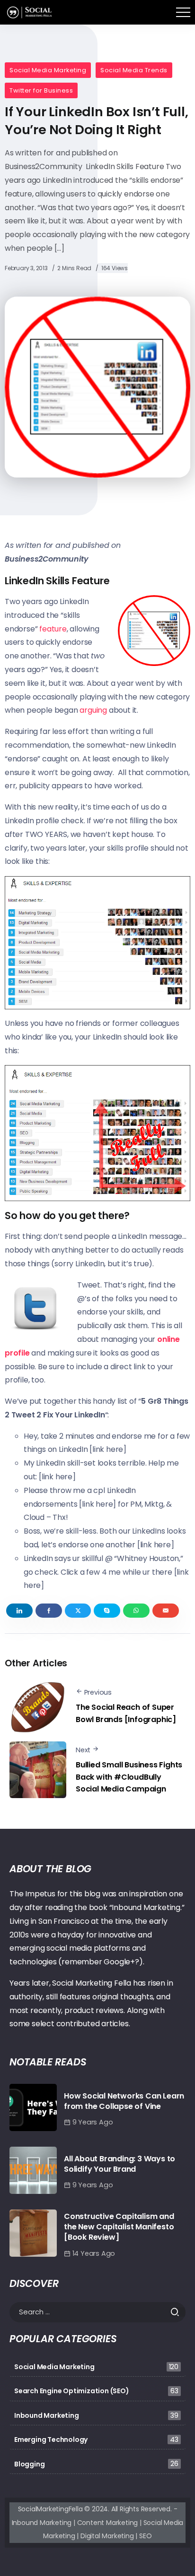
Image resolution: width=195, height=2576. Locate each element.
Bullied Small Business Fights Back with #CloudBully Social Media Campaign (129, 1777)
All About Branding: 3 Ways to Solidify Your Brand (120, 2164)
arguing (93, 710)
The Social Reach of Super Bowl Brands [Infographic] (126, 1713)
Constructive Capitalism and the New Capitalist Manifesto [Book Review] (119, 2227)
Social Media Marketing (48, 70)
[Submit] (178, 2312)
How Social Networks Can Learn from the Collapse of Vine (124, 2101)
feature (53, 629)
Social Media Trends (134, 70)
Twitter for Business (41, 90)
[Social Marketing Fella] (30, 12)
